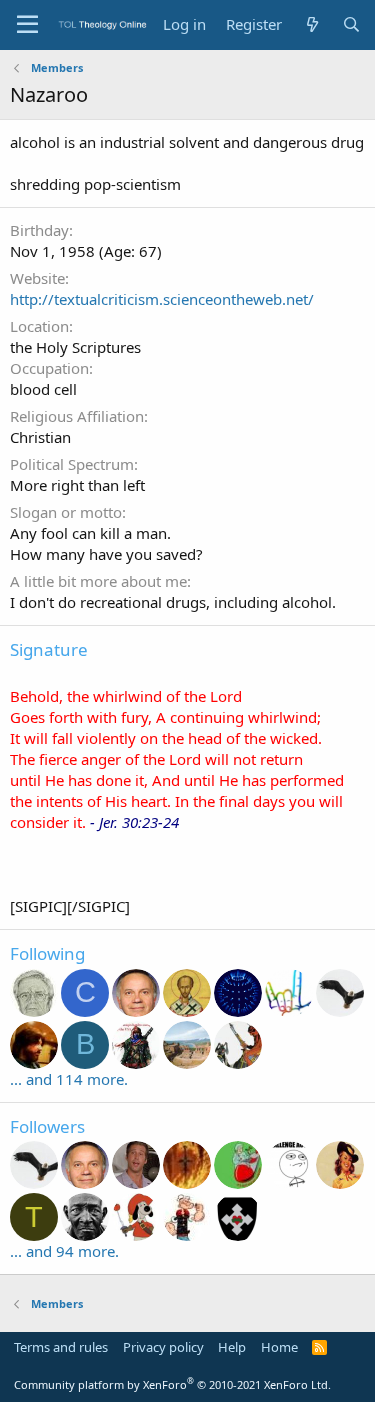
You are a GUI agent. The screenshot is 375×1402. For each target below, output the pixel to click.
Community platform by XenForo (172, 1384)
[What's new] (311, 24)
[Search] (351, 24)
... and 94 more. (64, 1251)
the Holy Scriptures (75, 347)
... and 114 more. (69, 1079)
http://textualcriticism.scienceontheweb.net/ (162, 299)
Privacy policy (163, 1347)
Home (279, 1347)
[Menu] (27, 25)
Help (232, 1347)
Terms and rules (61, 1347)
